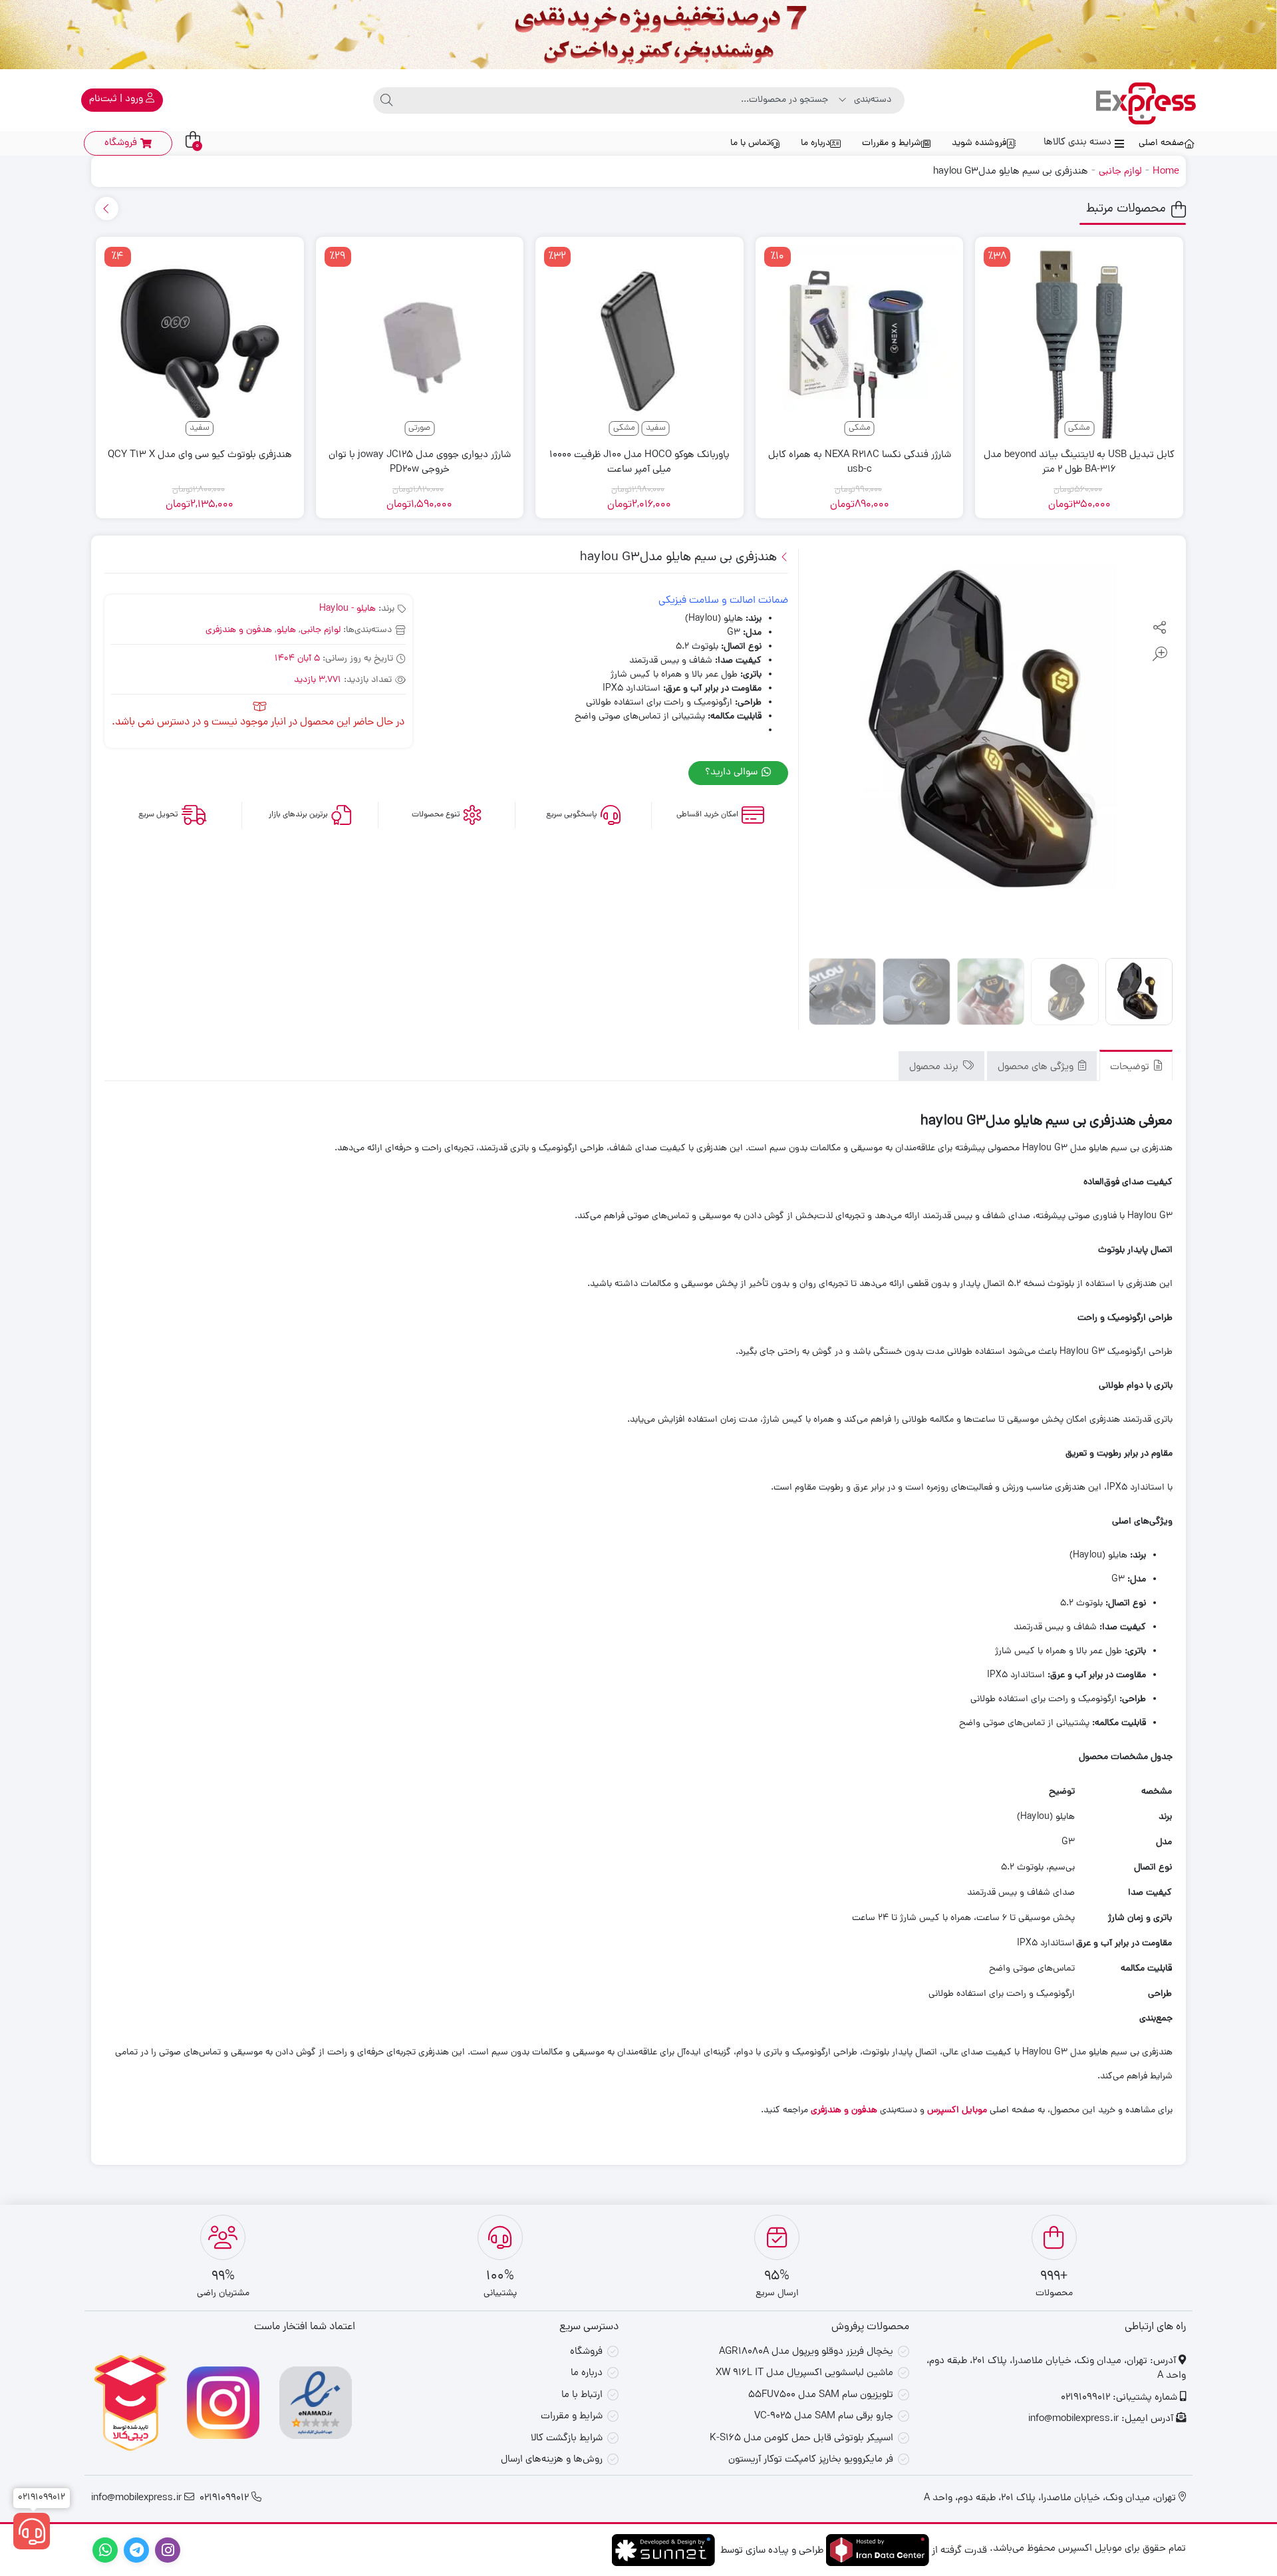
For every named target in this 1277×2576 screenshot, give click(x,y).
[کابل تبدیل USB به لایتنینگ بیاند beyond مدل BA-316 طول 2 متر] (1079, 341)
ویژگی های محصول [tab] (1037, 1067)
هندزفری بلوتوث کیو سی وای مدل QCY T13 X (200, 456)
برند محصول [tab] (935, 1067)
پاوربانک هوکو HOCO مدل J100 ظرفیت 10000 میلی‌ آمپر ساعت (639, 463)
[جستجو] (386, 100)
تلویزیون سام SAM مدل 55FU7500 (821, 2395)
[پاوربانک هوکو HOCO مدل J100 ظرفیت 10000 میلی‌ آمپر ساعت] (639, 341)
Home (1166, 172)
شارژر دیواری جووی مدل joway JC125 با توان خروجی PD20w (420, 463)
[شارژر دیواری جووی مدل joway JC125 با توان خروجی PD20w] (420, 341)
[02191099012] (32, 2531)
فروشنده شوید (979, 143)
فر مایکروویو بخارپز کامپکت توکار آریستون (811, 2460)
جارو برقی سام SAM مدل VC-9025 (824, 2417)
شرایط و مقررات (892, 143)
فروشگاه (586, 2352)
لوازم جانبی (1120, 172)
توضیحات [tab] (1131, 1067)
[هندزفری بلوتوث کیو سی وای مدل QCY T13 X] (200, 341)
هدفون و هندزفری (239, 630)
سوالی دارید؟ (733, 773)
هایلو (286, 630)
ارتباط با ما (582, 2395)
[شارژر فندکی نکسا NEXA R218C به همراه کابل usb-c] (860, 341)
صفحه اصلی (1161, 143)
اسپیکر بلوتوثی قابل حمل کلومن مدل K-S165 (801, 2439)
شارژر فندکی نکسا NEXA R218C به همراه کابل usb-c (860, 463)
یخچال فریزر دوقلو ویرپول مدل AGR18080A (806, 2352)
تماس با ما (750, 143)
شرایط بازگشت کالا (567, 2439)
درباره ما (815, 143)
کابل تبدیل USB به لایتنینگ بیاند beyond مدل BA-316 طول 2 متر (1079, 463)
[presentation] (107, 209)
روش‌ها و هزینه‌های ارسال (552, 2460)
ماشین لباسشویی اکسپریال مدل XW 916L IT (804, 2373)
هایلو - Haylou (348, 609)
